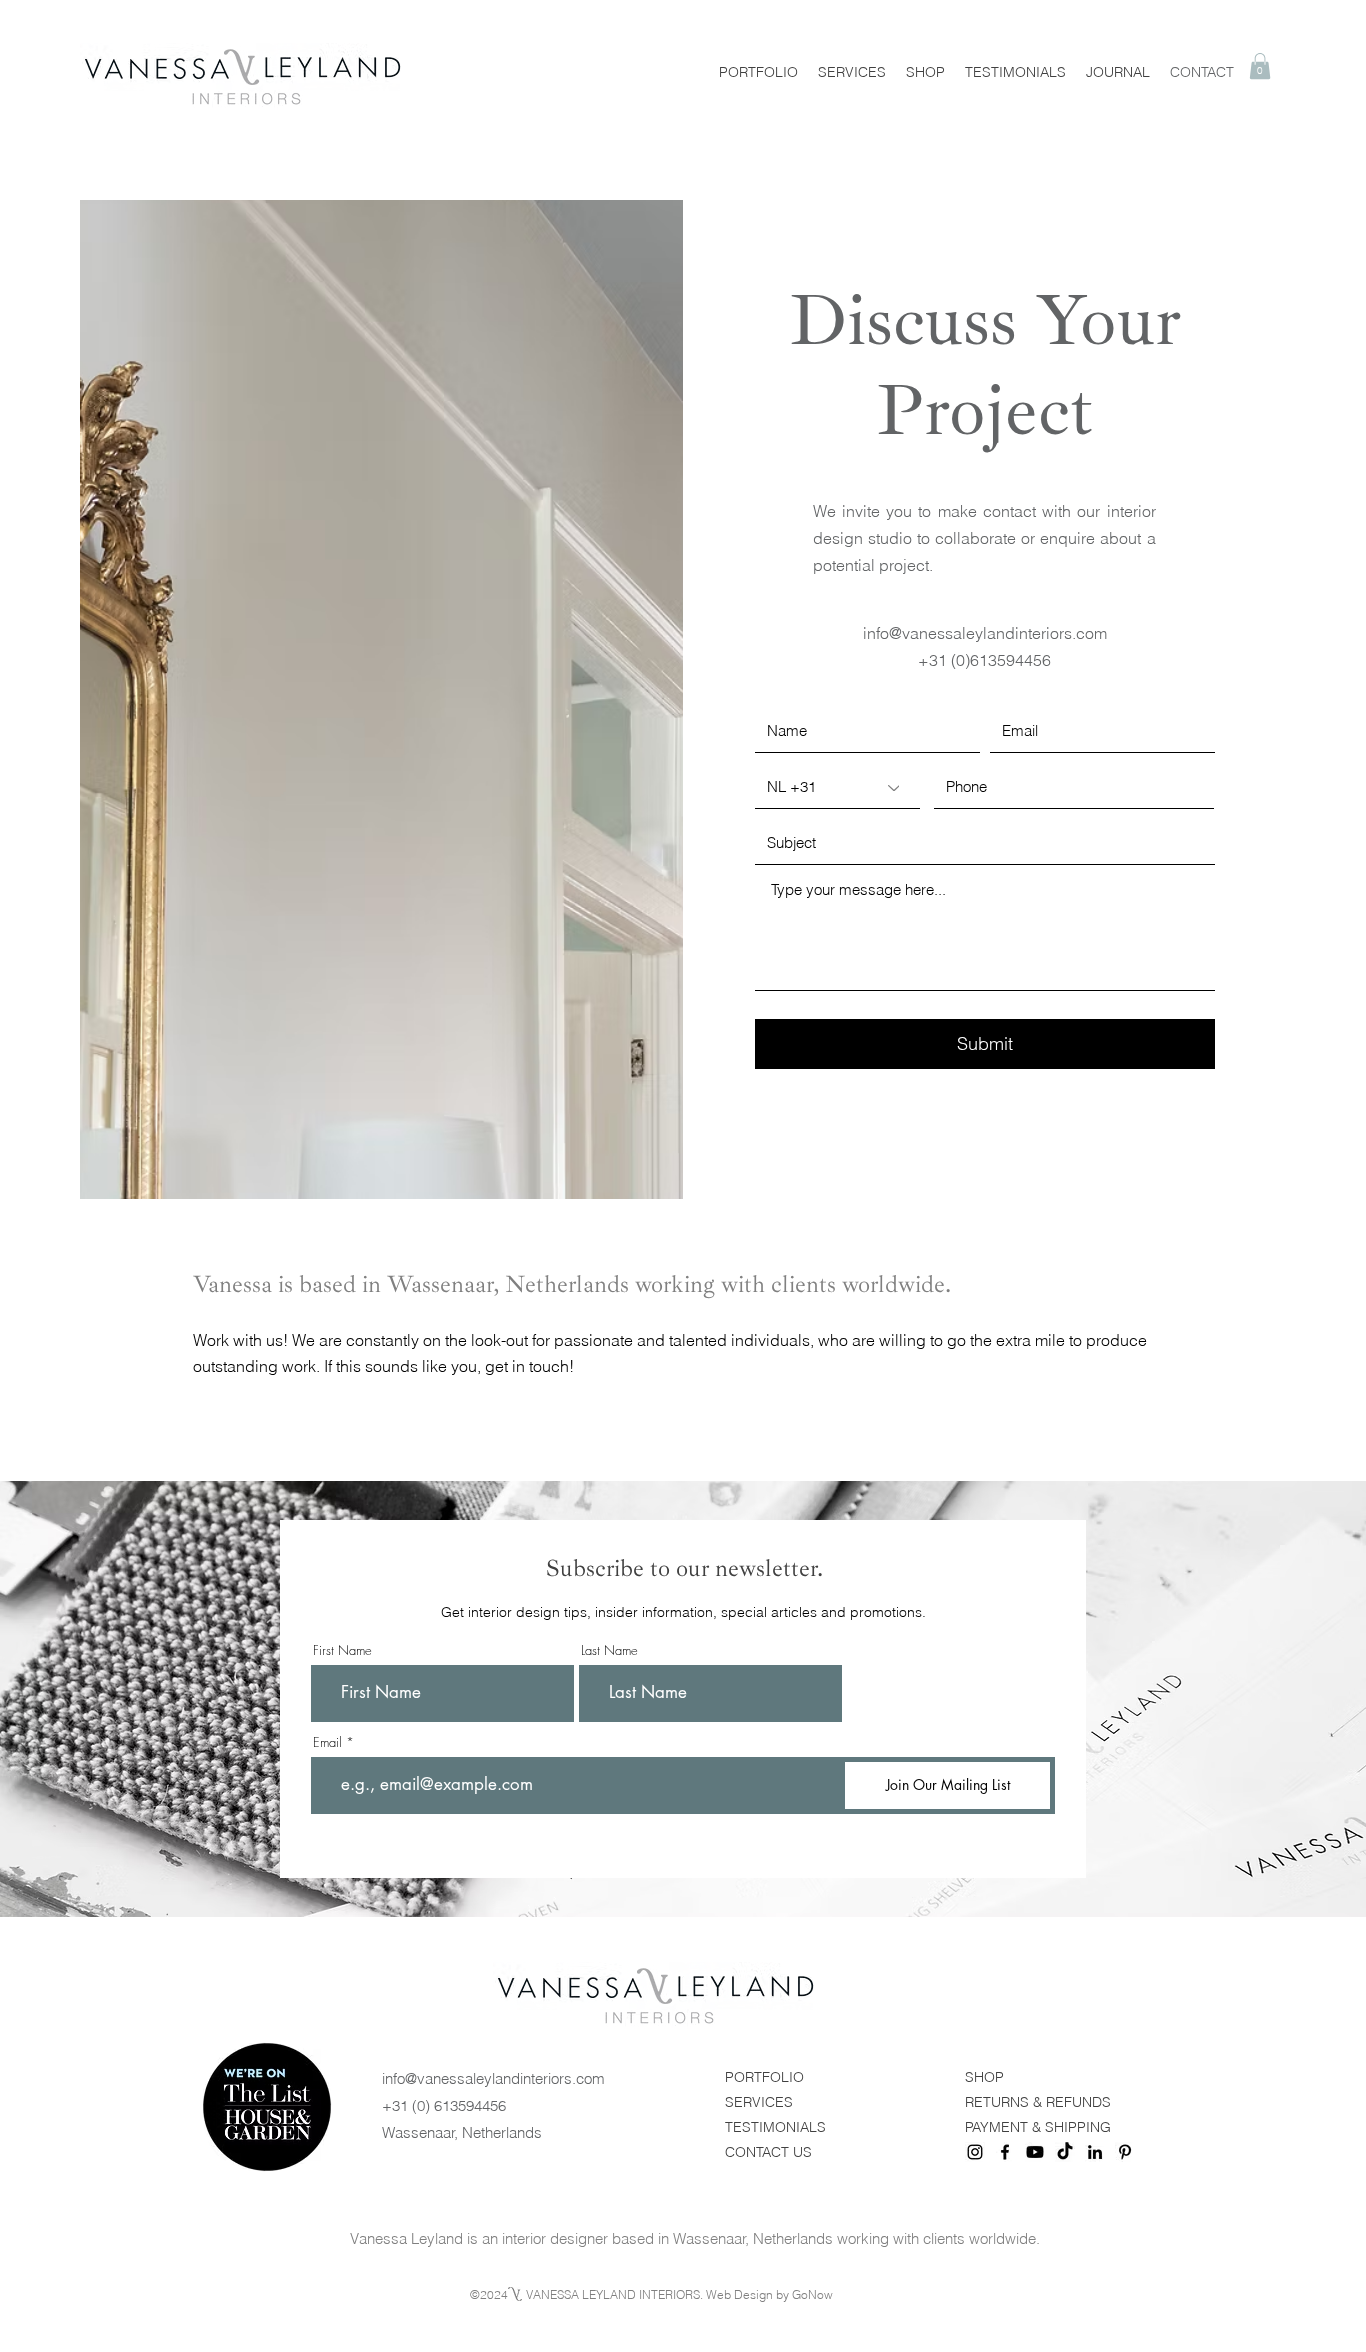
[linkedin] (1095, 2152)
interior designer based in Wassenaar (624, 2238)
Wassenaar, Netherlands (462, 2132)
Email (327, 1742)
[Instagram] (975, 2152)
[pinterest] (1125, 2152)
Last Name (609, 1650)
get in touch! (529, 1366)
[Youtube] (1035, 2152)
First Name (342, 1650)
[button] (1260, 66)
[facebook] (1005, 2152)
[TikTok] (1065, 2152)
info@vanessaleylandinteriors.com (985, 633)
